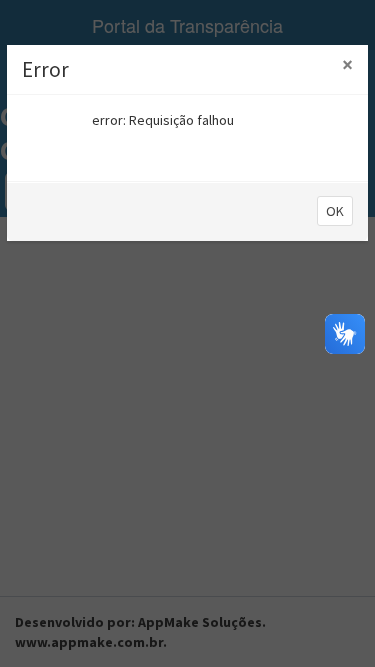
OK (335, 211)
